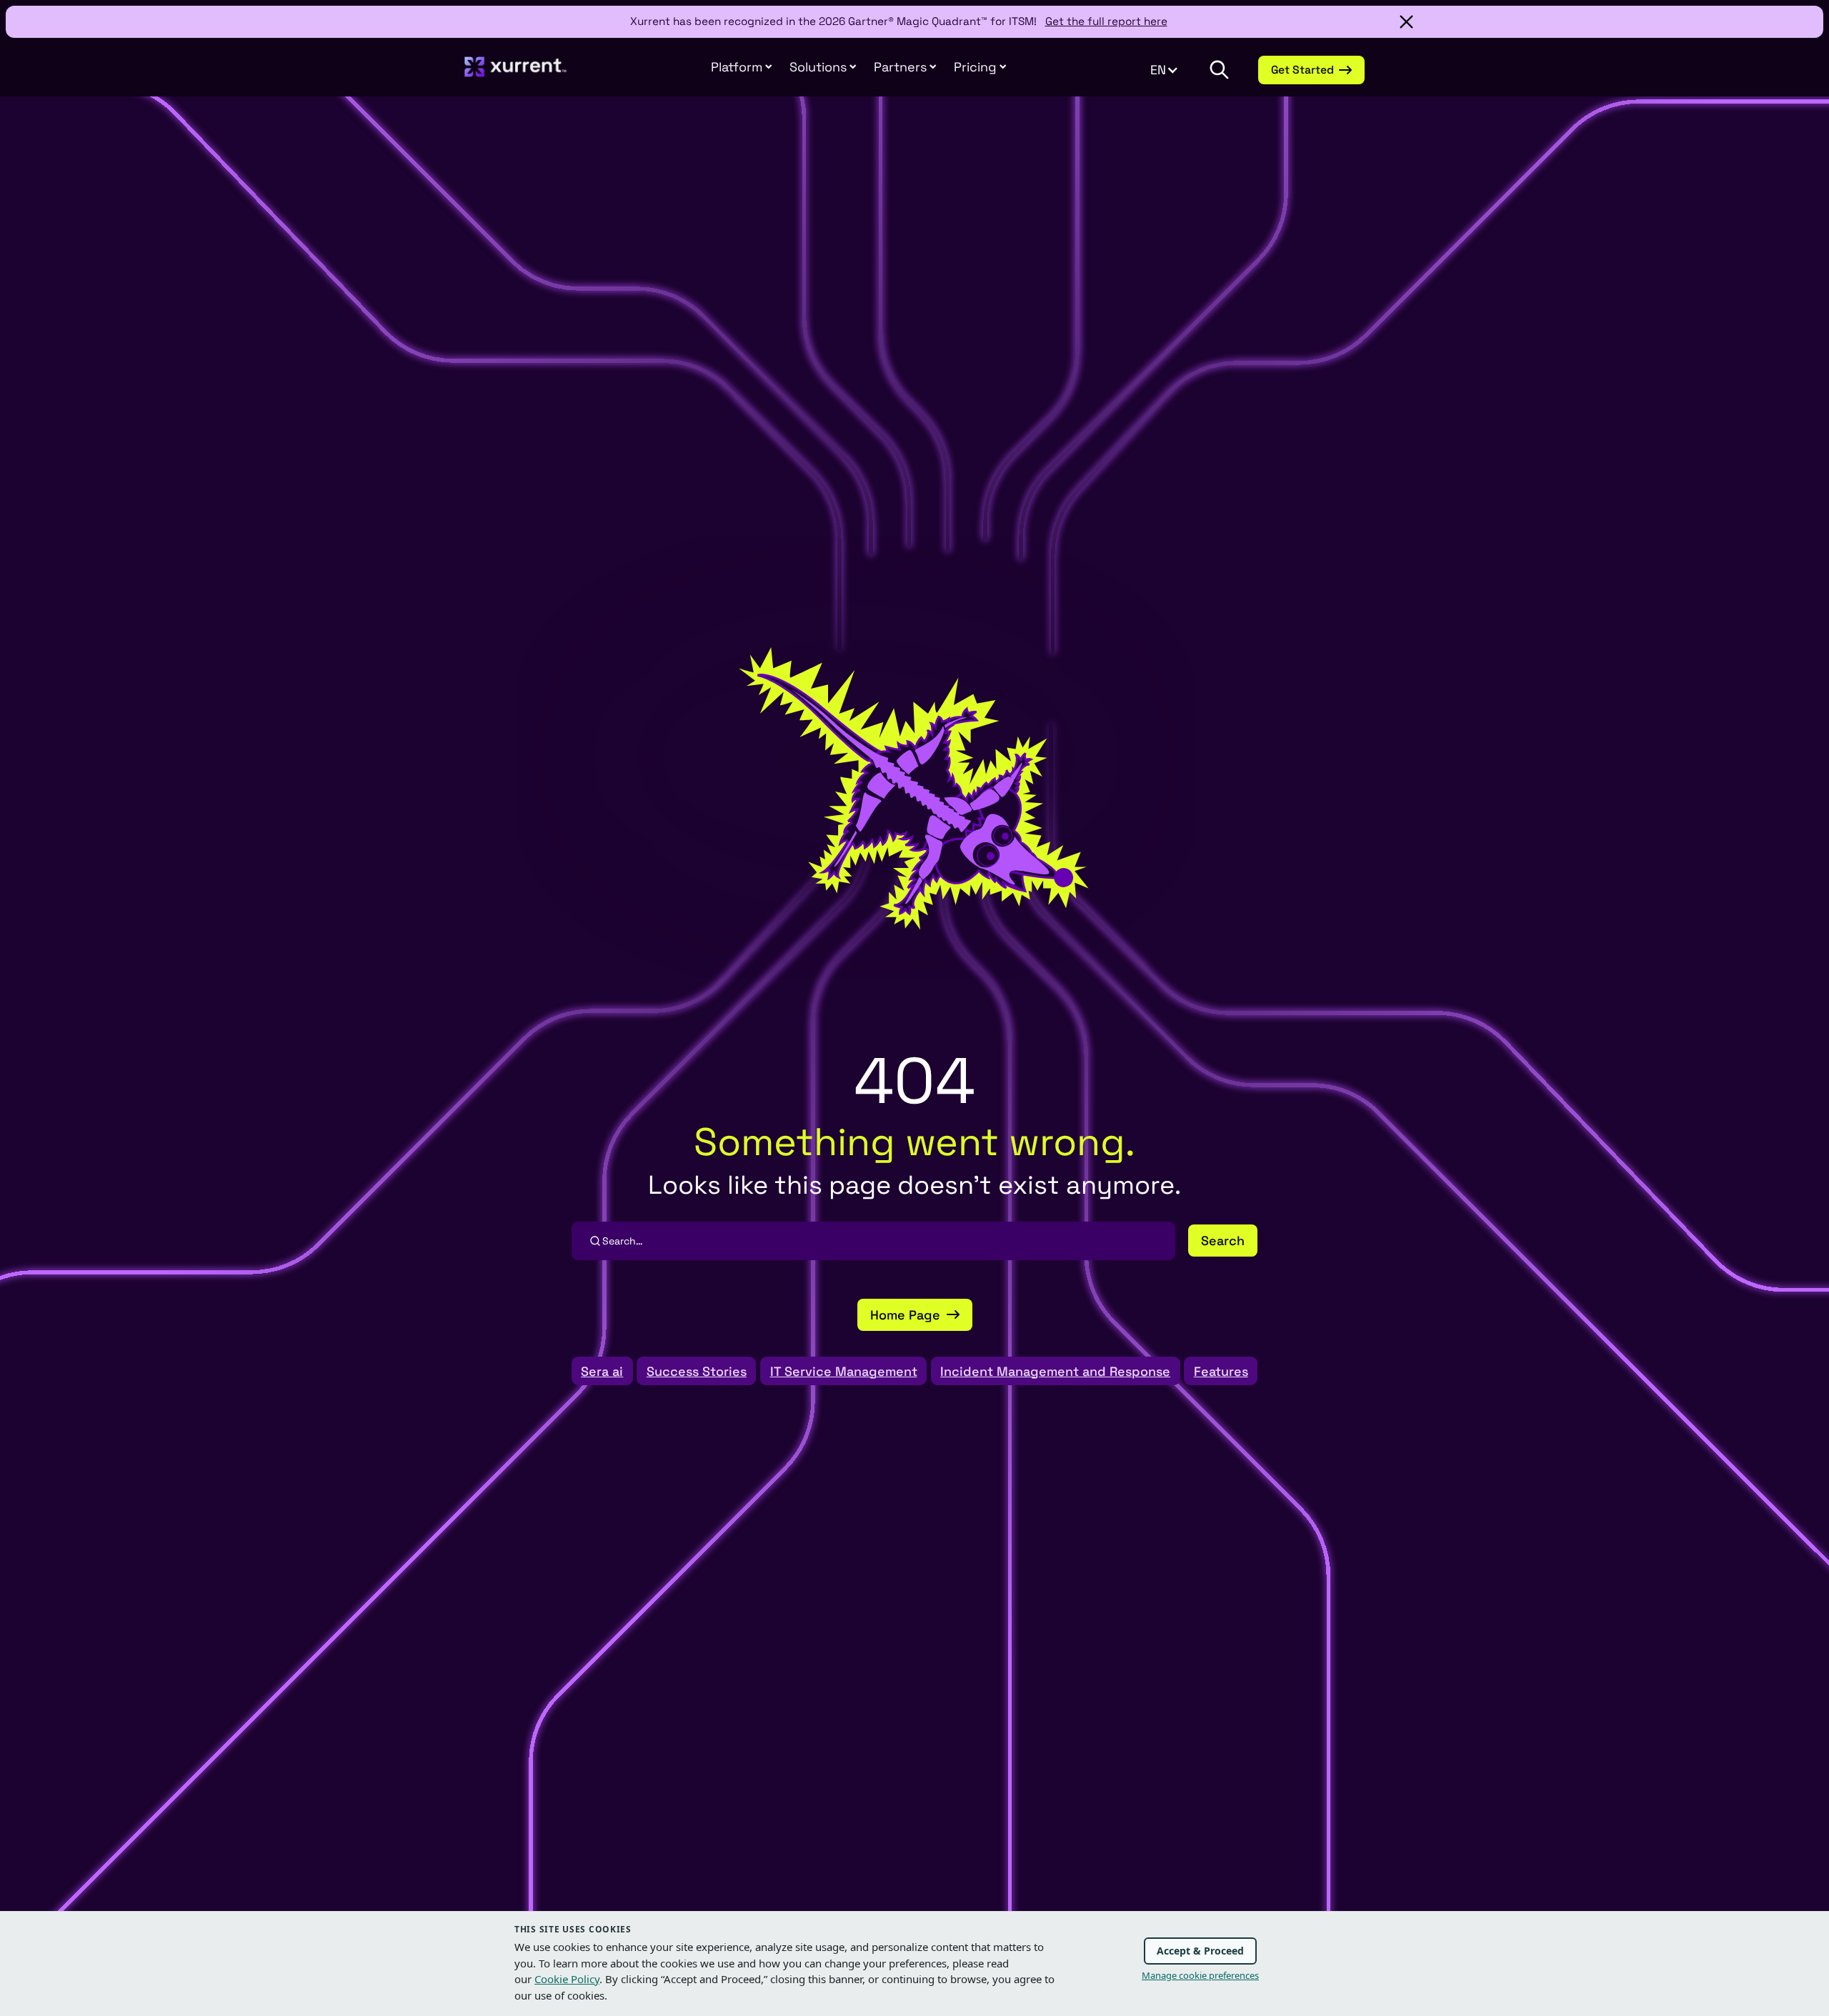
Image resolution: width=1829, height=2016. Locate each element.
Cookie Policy (567, 1979)
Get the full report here (1106, 21)
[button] (905, 67)
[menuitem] (742, 67)
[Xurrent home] (516, 74)
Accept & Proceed (1200, 1951)
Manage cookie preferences (1200, 1975)
